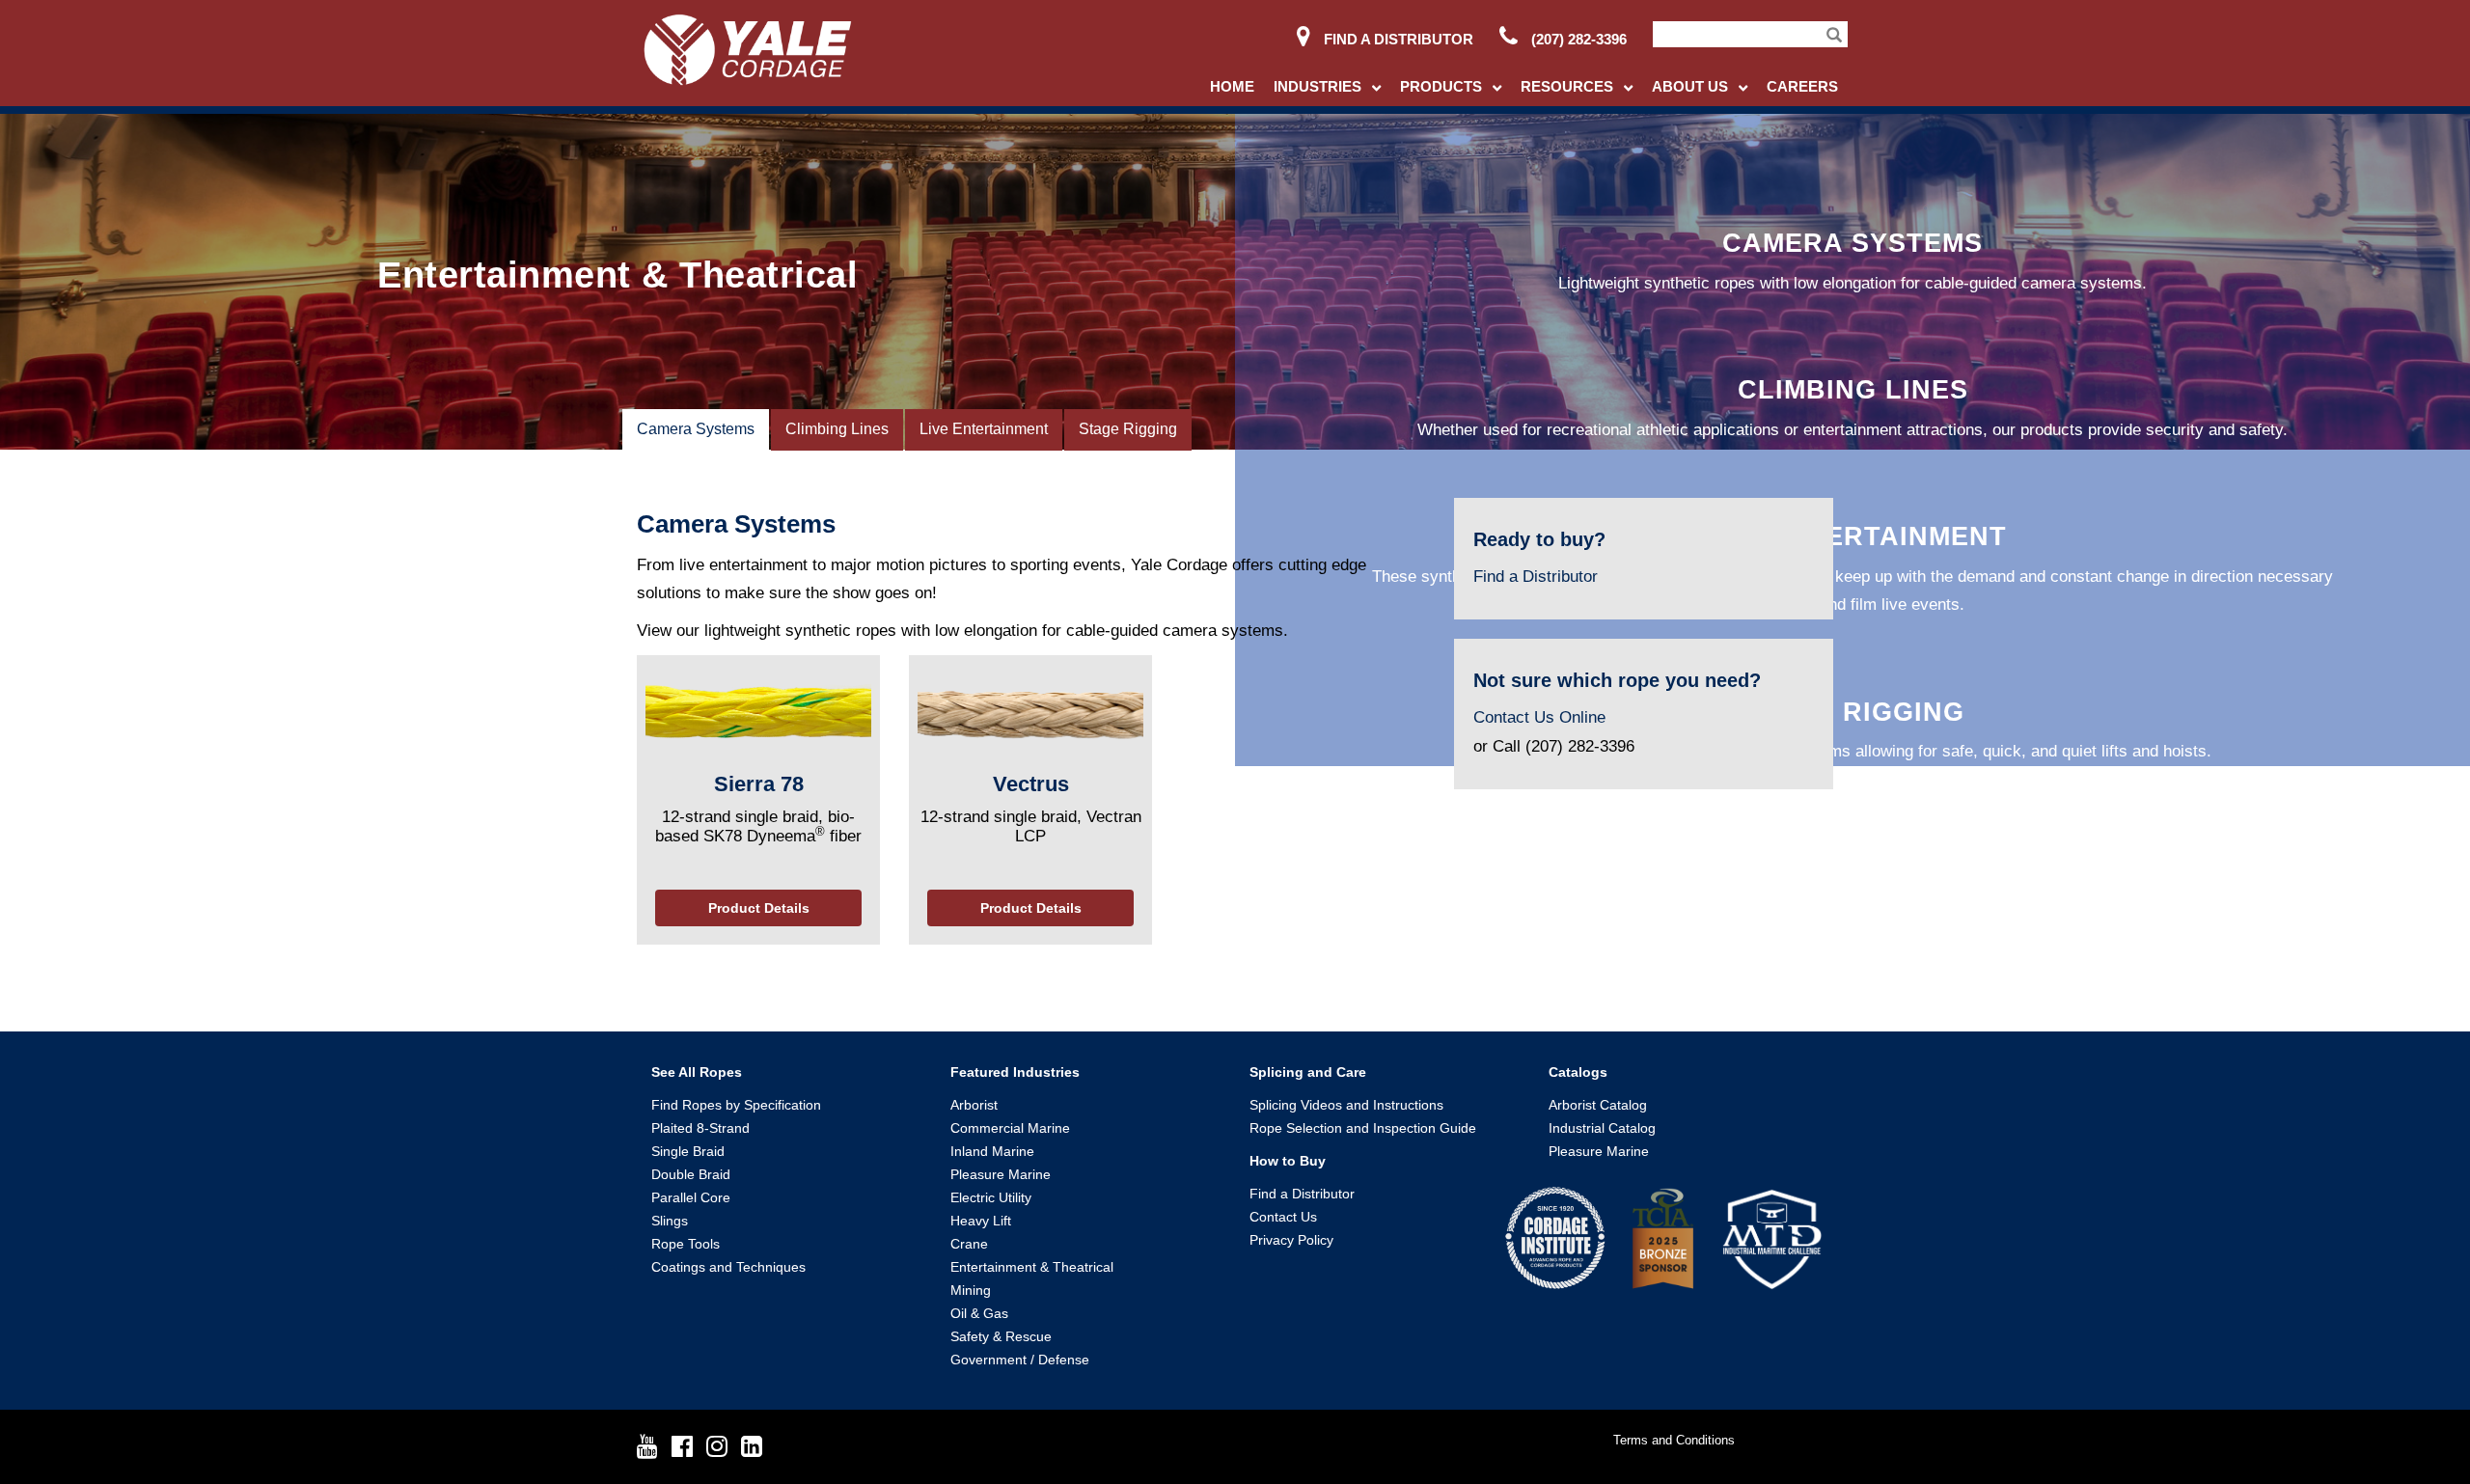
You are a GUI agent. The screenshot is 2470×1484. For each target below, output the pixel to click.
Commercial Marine (1010, 1128)
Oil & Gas (979, 1313)
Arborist (974, 1105)
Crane (969, 1244)
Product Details (759, 908)
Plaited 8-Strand (700, 1128)
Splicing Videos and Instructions (1346, 1105)
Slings (670, 1221)
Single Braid (688, 1151)
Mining (971, 1290)
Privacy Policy (1291, 1240)
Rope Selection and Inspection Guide (1363, 1128)
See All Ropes (697, 1072)
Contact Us (1283, 1217)
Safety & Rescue (1001, 1336)
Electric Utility (991, 1197)
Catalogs (1578, 1072)
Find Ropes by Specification (736, 1105)
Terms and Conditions (1674, 1440)
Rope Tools (686, 1244)
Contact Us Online (1539, 717)
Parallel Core (691, 1197)
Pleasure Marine (1001, 1174)
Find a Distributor (1397, 39)
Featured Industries (1015, 1072)
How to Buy (1288, 1161)
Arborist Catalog (1598, 1105)
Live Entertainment (984, 429)
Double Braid (691, 1174)
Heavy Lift (981, 1221)
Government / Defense (1020, 1360)
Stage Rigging (1128, 429)
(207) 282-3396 (1577, 39)
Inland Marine (992, 1151)
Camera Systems (696, 429)
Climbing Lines (837, 429)
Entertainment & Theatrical (1032, 1267)
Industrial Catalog (1602, 1128)
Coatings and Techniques (728, 1267)
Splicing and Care (1308, 1072)
